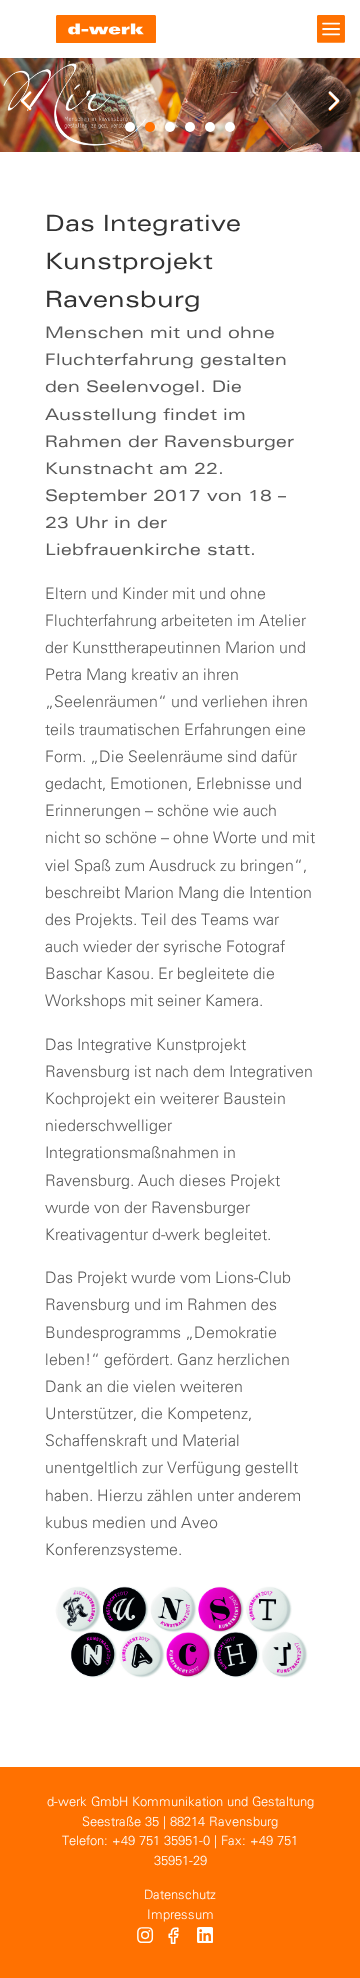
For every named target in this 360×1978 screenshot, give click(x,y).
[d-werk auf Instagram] (145, 1938)
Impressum (180, 1915)
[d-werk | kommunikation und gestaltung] (106, 29)
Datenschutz (180, 1895)
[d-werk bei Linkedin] (207, 1938)
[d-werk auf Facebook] (175, 1938)
